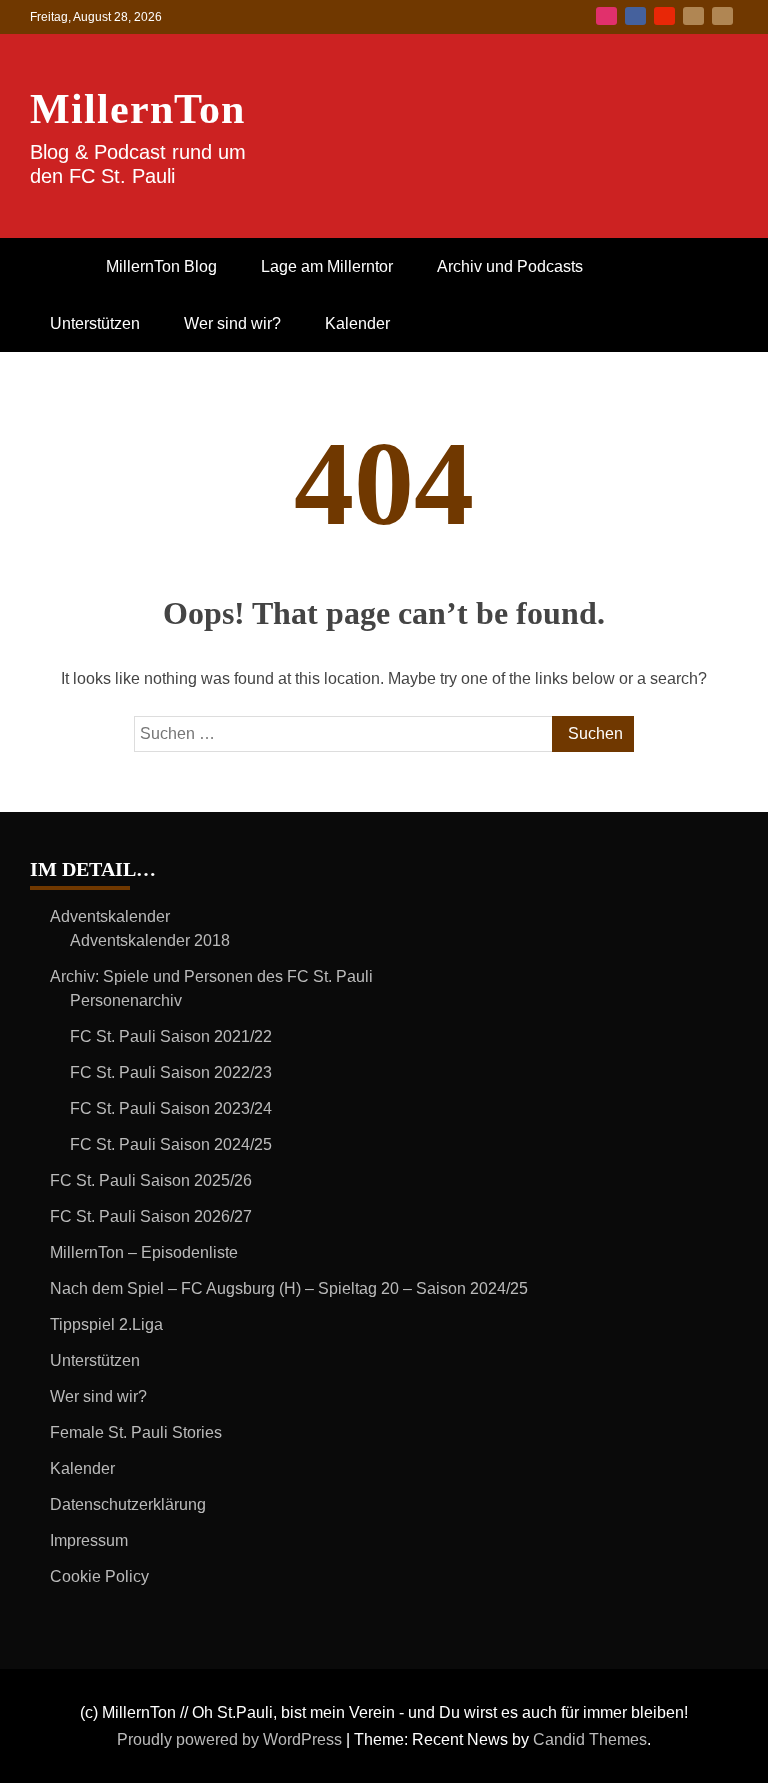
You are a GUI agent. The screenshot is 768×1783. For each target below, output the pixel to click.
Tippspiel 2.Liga (106, 1324)
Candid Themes (590, 1739)
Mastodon (722, 16)
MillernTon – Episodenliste (144, 1252)
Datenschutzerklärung (128, 1504)
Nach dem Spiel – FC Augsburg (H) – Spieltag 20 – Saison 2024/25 (289, 1288)
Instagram (606, 16)
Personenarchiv (126, 1000)
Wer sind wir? (232, 323)
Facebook (635, 16)
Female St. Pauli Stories (136, 1432)
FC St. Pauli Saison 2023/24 (171, 1108)
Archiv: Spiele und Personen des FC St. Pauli (211, 976)
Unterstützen (95, 323)
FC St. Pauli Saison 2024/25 (171, 1144)
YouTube (664, 16)
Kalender (357, 323)
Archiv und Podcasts (510, 266)
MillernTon (137, 109)
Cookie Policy (99, 1576)
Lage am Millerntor (327, 266)
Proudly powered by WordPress (231, 1739)
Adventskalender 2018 (150, 940)
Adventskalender (110, 916)
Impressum (89, 1540)
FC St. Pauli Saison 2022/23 (171, 1072)
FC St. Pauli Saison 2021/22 (171, 1036)
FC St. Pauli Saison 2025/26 (151, 1180)
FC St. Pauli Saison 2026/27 (151, 1216)
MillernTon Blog (161, 266)
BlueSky (693, 16)
